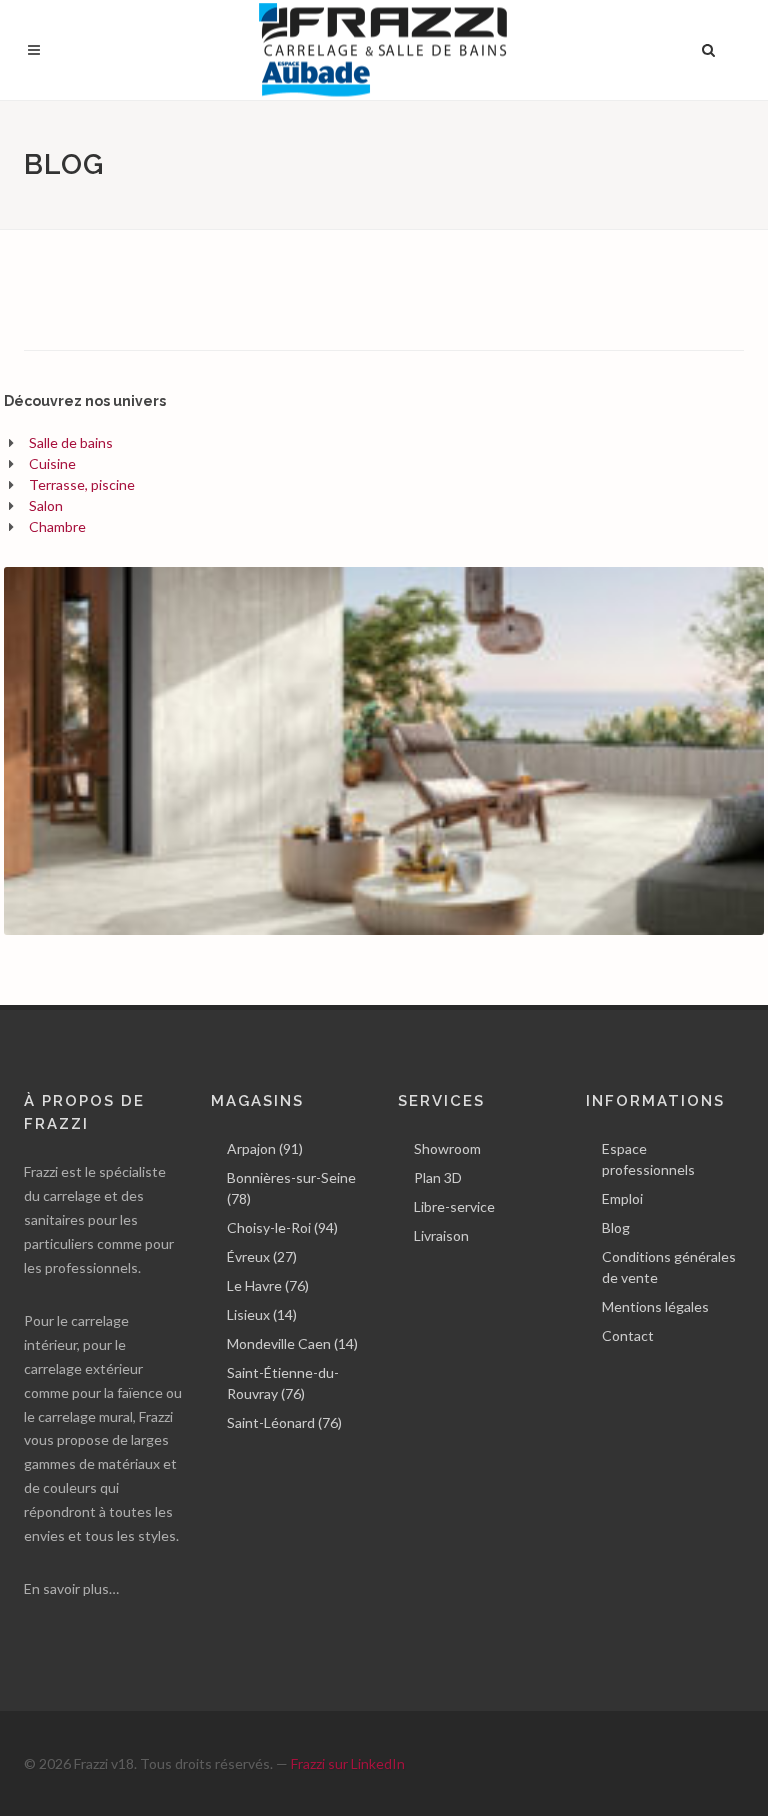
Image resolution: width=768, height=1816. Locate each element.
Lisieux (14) (262, 1314)
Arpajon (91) (265, 1148)
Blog (616, 1227)
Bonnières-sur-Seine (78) (291, 1188)
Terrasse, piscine (82, 484)
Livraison (441, 1235)
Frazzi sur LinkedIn (348, 1763)
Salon (46, 505)
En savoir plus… (71, 1588)
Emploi (622, 1198)
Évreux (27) (262, 1256)
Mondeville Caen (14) (292, 1343)
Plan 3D (438, 1177)
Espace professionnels (648, 1159)
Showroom (447, 1148)
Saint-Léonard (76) (284, 1422)
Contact (628, 1335)
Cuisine (52, 463)
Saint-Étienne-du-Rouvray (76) (283, 1383)
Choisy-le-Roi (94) (282, 1227)
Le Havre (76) (268, 1285)
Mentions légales (655, 1306)
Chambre (57, 526)
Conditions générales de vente (669, 1267)
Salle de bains (71, 442)
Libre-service (454, 1206)
